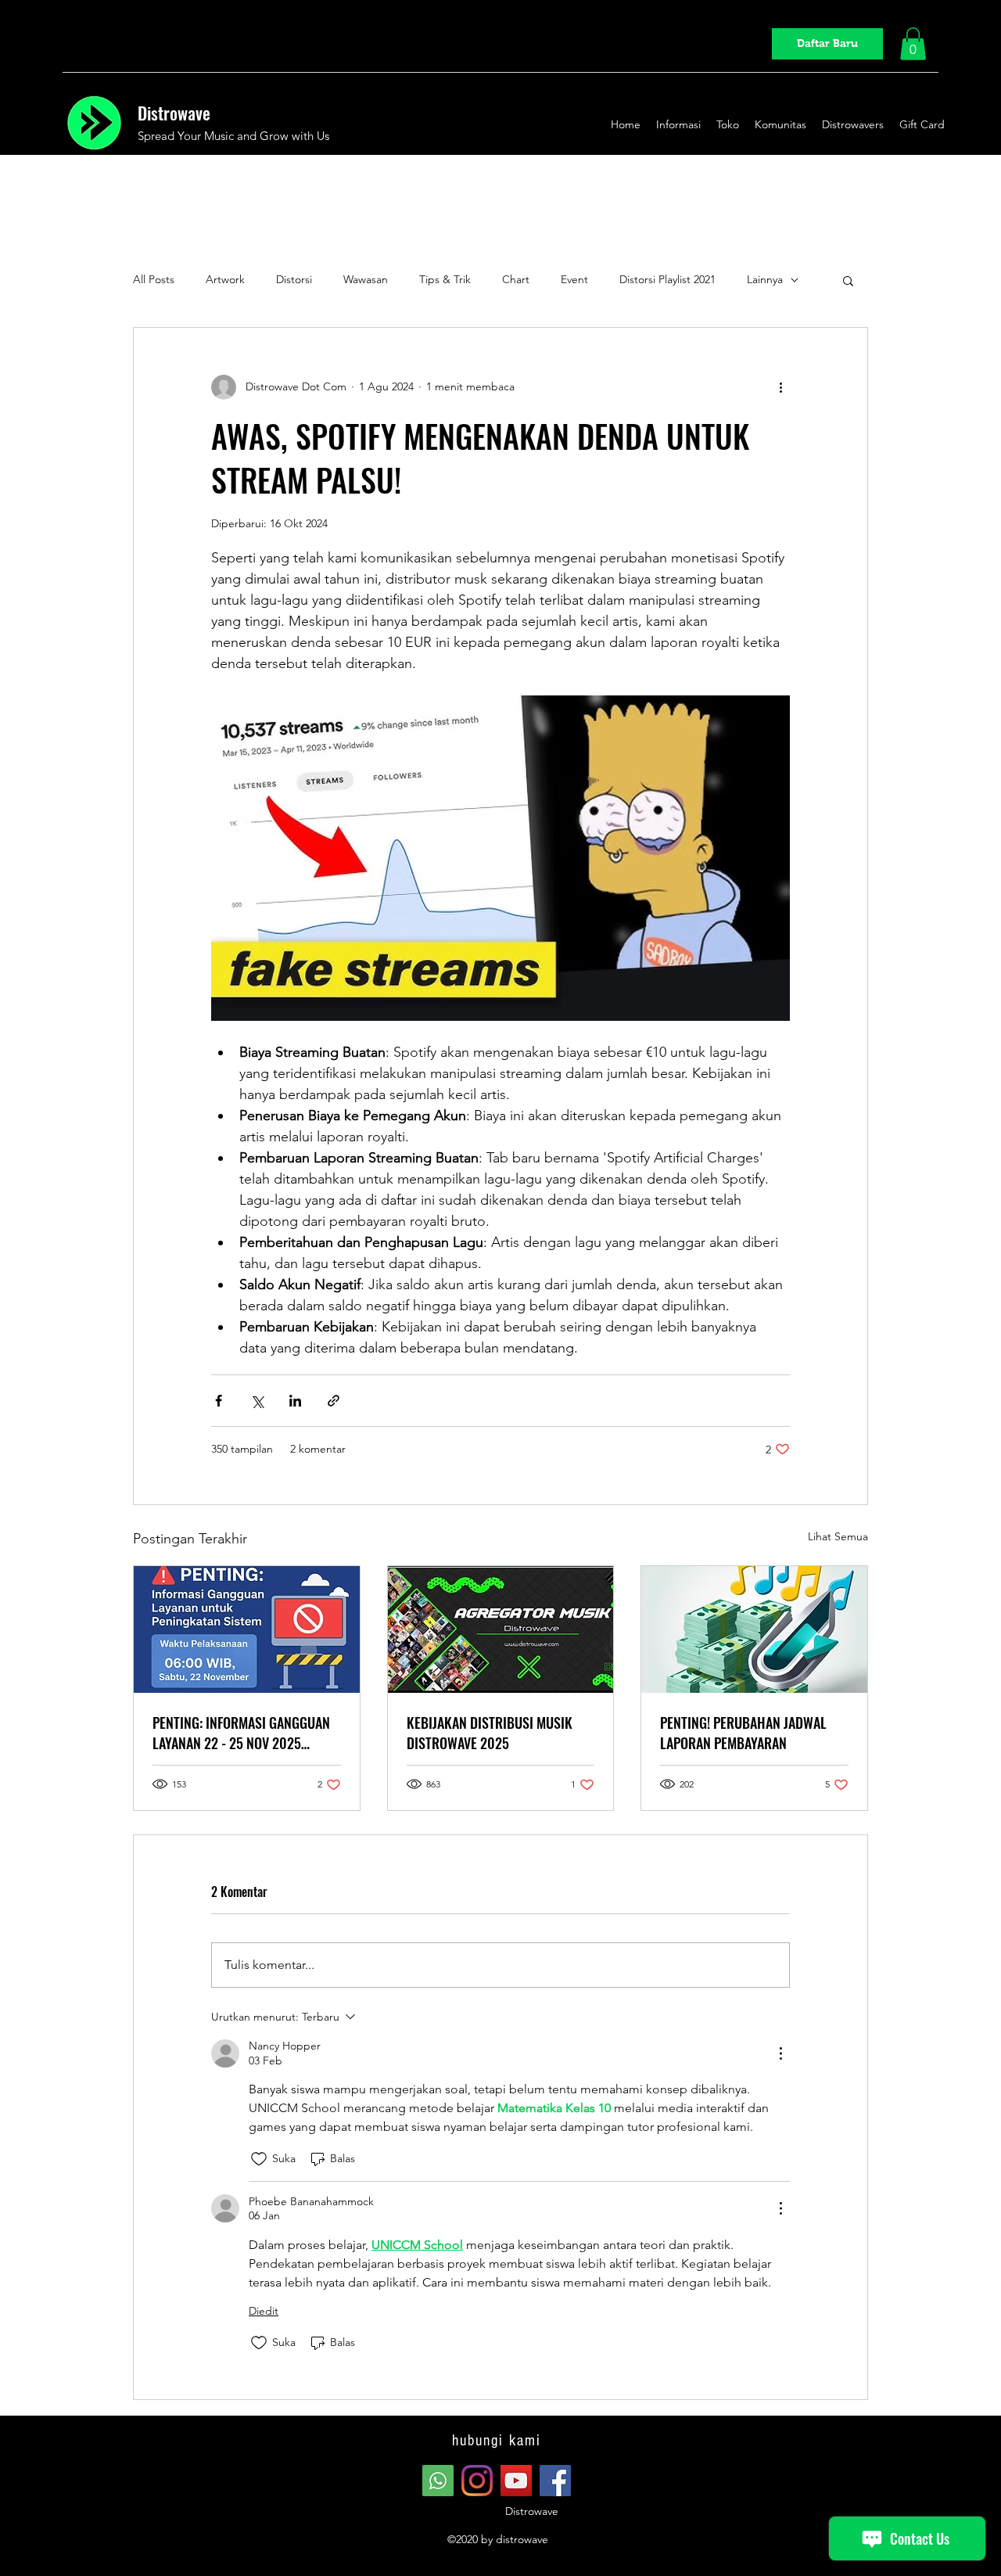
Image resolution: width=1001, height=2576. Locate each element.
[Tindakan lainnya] (780, 387)
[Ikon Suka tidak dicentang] (259, 2159)
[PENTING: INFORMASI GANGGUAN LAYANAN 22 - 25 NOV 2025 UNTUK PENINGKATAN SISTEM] (247, 1629)
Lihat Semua (838, 1536)
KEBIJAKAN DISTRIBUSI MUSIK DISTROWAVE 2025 (490, 1733)
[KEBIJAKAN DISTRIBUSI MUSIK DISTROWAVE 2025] (501, 1629)
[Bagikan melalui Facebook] (219, 1401)
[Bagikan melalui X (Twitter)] (257, 1401)
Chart (516, 279)
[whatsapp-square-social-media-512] (438, 2481)
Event (574, 279)
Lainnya (765, 279)
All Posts (154, 279)
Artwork (225, 279)
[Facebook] (555, 2481)
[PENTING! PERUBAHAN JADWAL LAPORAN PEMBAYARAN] (754, 1629)
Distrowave (174, 113)
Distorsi (294, 279)
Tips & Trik (445, 279)
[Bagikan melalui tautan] (334, 1401)
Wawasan (366, 279)
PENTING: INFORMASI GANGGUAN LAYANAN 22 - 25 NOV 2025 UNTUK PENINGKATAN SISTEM (241, 1733)
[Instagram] (477, 2481)
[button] (913, 44)
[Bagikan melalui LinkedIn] (295, 1401)
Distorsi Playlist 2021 (667, 279)
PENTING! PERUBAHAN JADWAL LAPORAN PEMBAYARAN (743, 1733)
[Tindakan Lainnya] (780, 2053)
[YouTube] (516, 2481)
